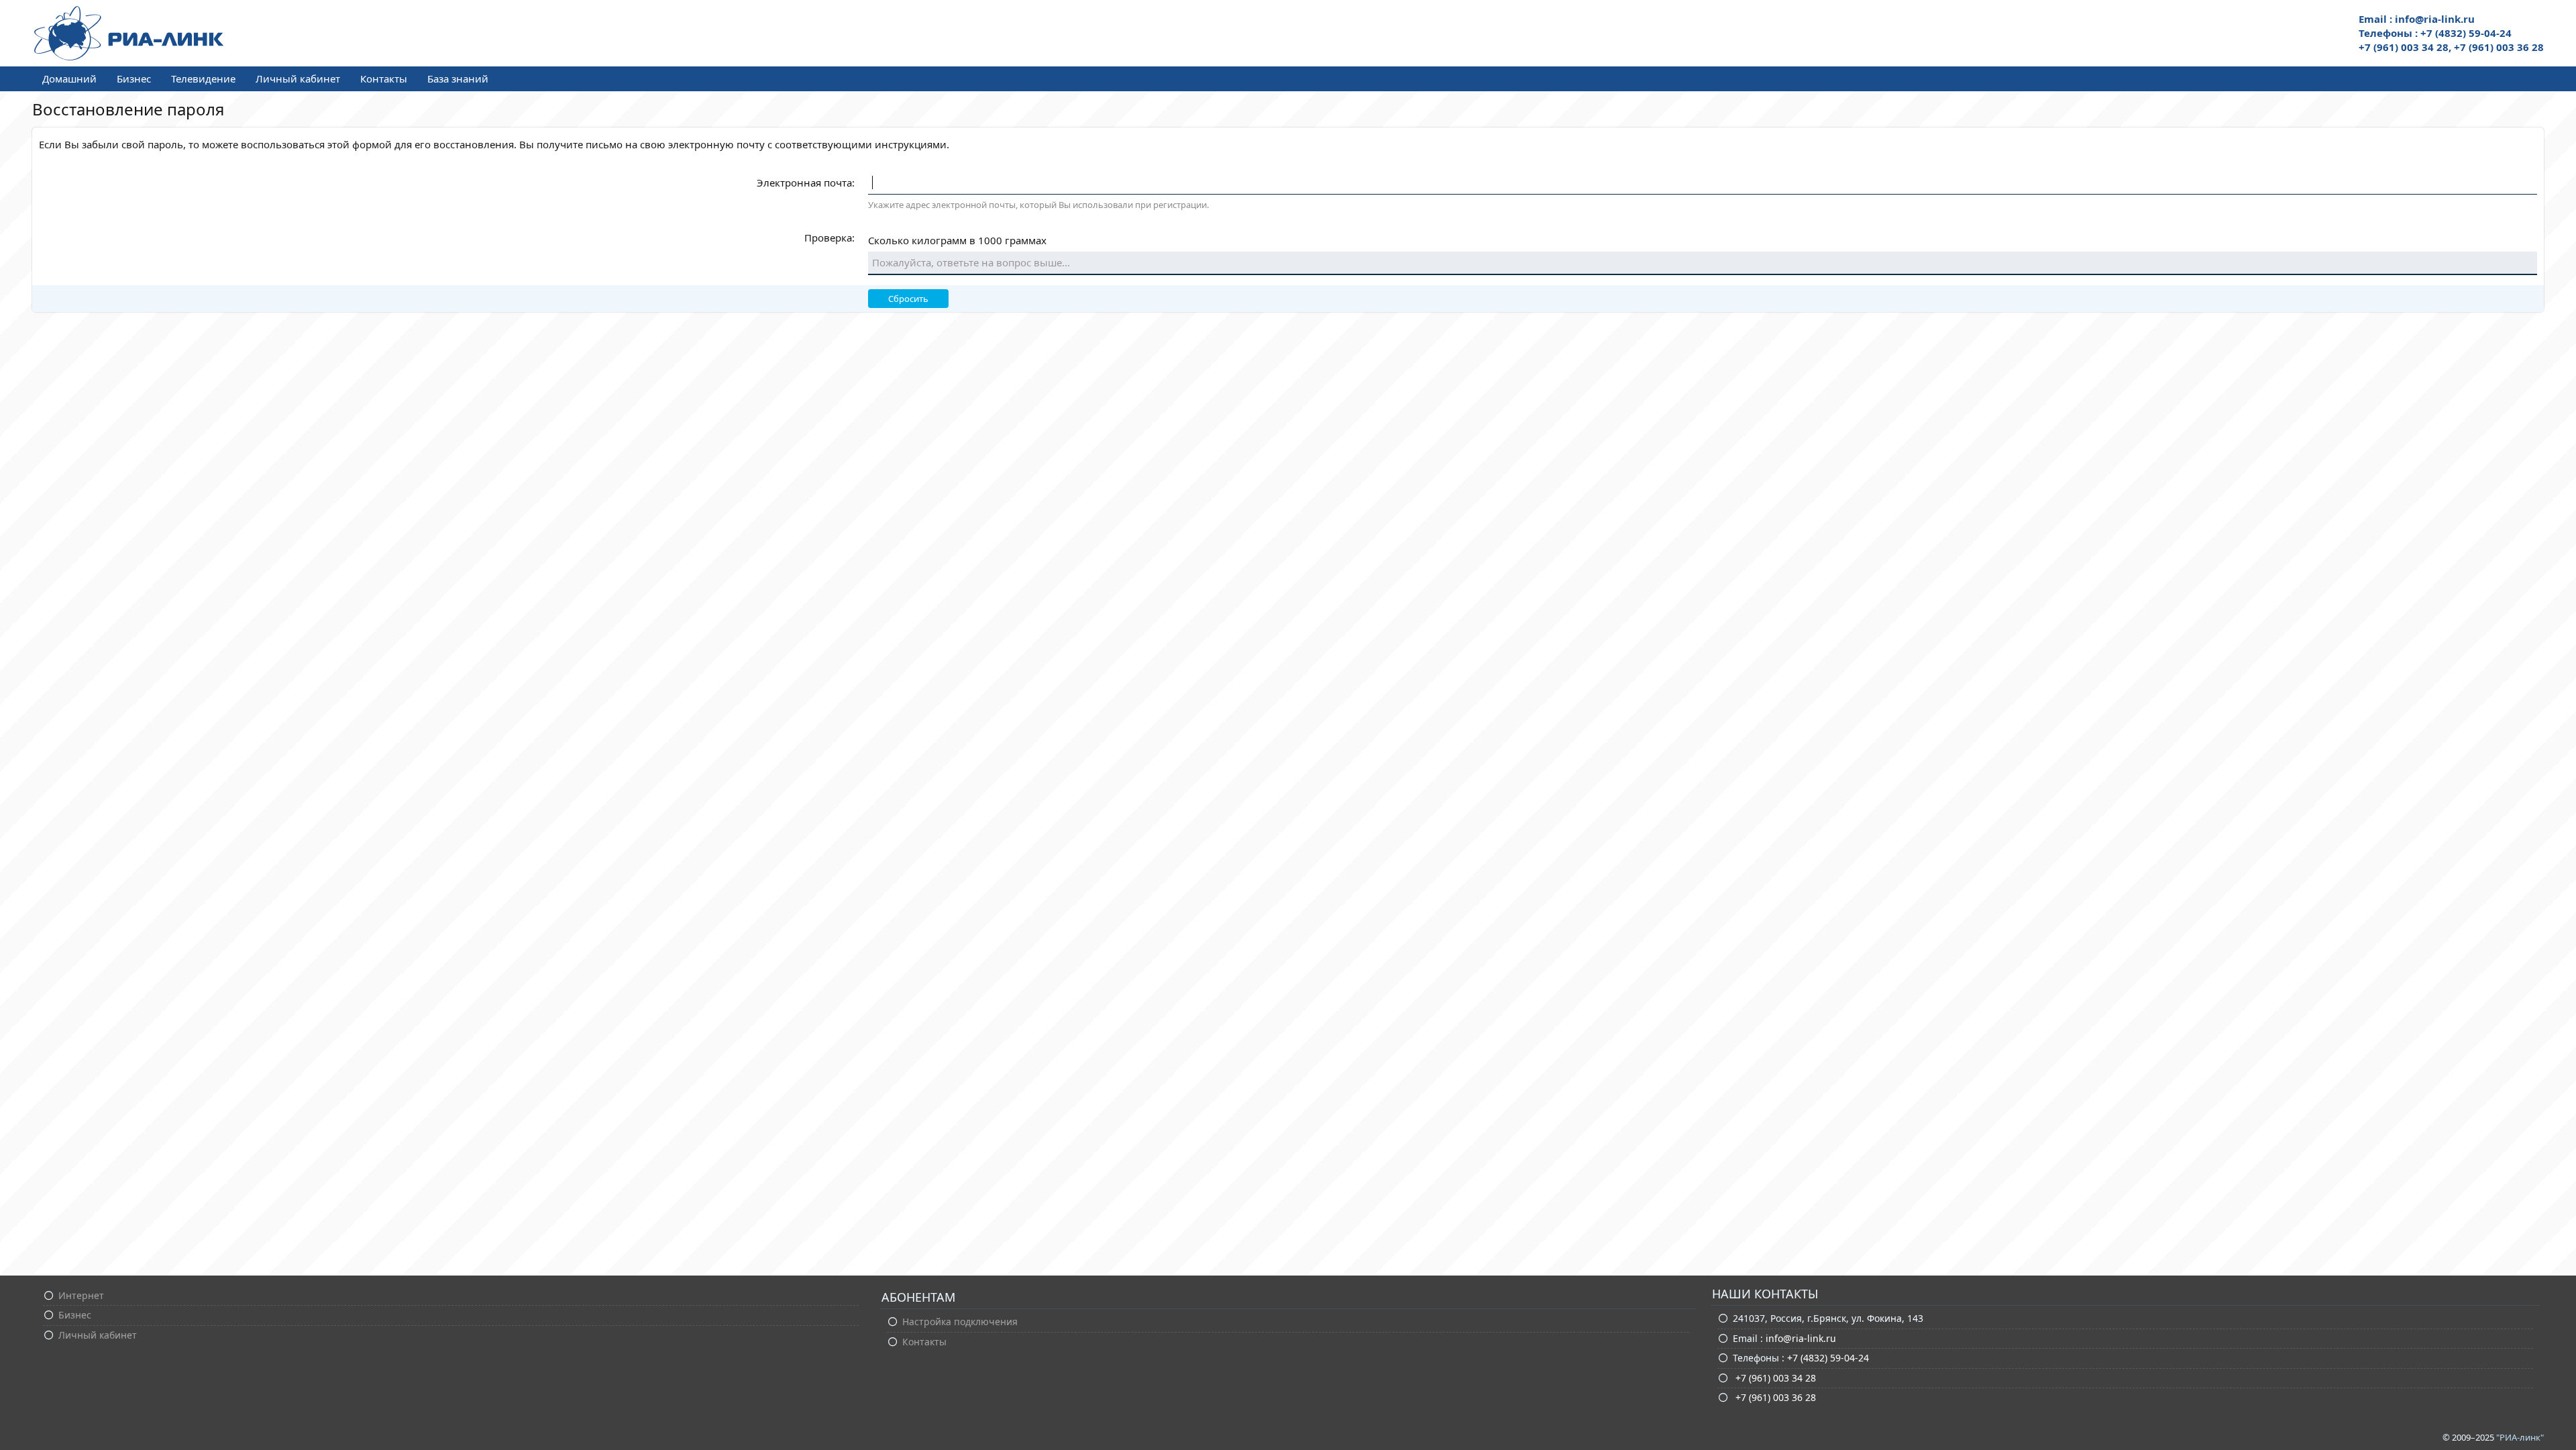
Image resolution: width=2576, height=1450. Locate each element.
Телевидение (203, 79)
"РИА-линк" (2520, 1437)
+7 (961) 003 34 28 (1774, 1378)
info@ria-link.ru (1801, 1338)
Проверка (828, 238)
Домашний (69, 79)
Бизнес (134, 79)
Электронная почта (804, 183)
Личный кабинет (298, 79)
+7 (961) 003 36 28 (1774, 1397)
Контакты (384, 79)
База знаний (458, 79)
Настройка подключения (960, 1322)
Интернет (81, 1295)
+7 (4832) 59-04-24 (1828, 1358)
